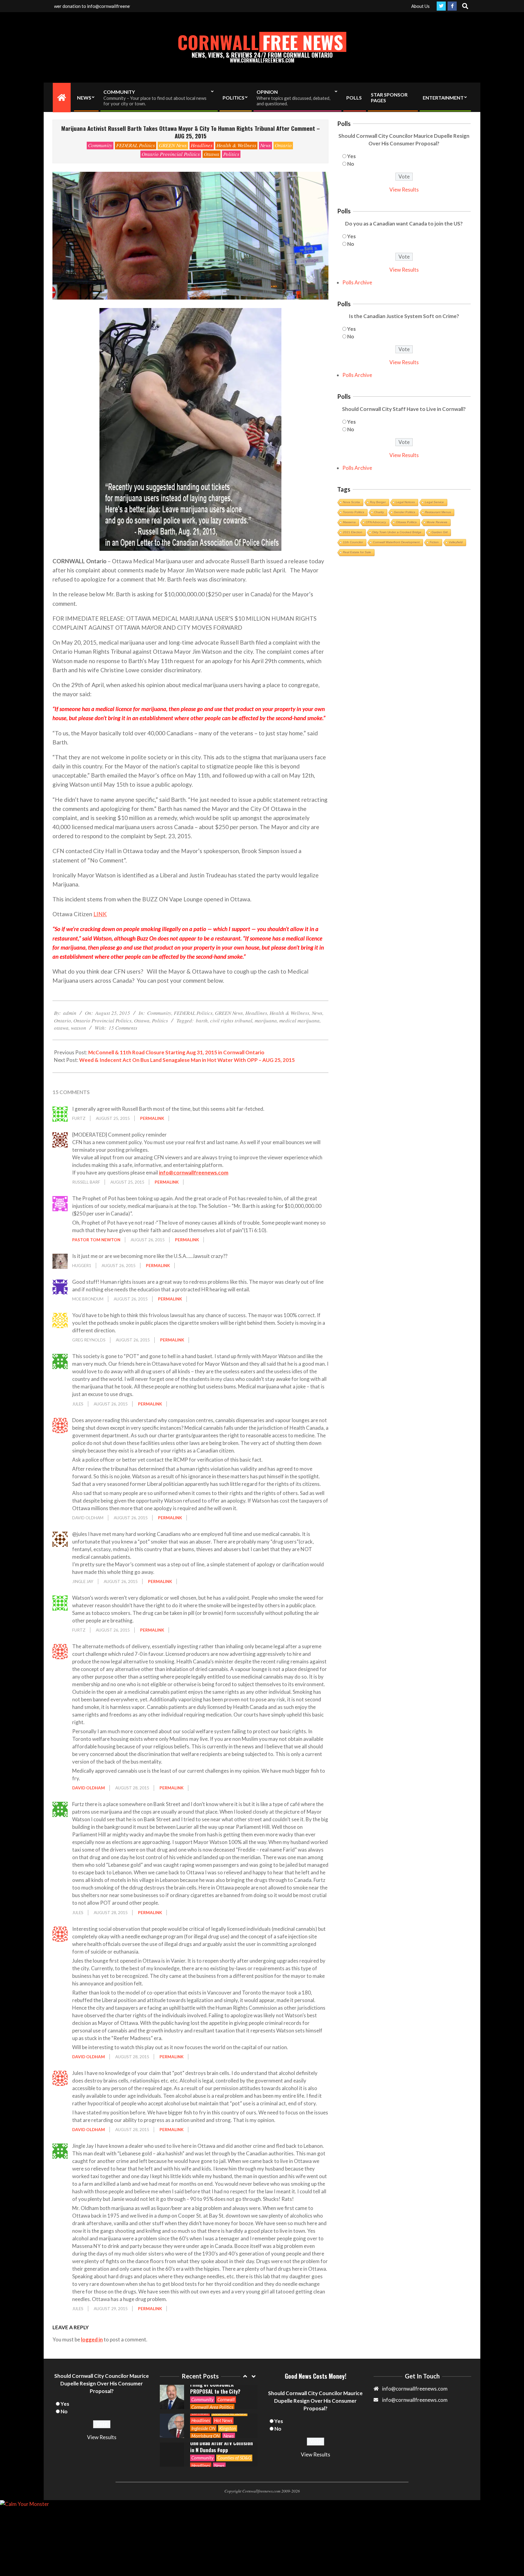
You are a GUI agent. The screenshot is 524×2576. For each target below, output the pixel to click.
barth (202, 1020)
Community (100, 145)
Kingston (228, 2399)
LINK (100, 914)
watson (79, 1028)
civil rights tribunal (231, 1020)
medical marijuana (299, 1020)
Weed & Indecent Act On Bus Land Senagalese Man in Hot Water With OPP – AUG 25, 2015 (187, 1060)
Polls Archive (357, 282)
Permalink (152, 1118)
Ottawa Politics (406, 522)
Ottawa (212, 154)
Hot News (223, 2391)
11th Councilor (353, 542)
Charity (379, 512)
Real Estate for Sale (357, 552)
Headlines (202, 145)
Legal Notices (405, 502)
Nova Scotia (351, 502)
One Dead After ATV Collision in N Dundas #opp (222, 2418)
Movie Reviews (437, 522)
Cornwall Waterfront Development (396, 542)
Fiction (434, 542)
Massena (349, 522)
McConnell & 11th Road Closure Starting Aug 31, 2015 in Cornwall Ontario (176, 1052)
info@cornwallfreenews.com (194, 1173)
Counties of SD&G (234, 2429)
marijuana (266, 1020)
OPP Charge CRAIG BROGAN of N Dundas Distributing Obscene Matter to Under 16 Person (220, 2446)
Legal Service (434, 502)
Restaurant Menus (438, 512)
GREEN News (173, 145)
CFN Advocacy (376, 522)
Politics (231, 154)
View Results (404, 190)
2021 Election (353, 532)
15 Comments (123, 1028)
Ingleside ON (203, 2399)
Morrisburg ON (205, 2407)
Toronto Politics (354, 512)
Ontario (283, 145)
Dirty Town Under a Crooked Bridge (397, 532)
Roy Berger (378, 502)
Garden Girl (440, 532)
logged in (92, 2339)
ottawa (61, 1028)
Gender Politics (405, 512)
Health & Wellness (236, 145)
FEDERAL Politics (136, 145)
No (351, 164)
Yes (351, 156)
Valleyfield (456, 542)
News (265, 145)
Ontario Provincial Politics (171, 154)
